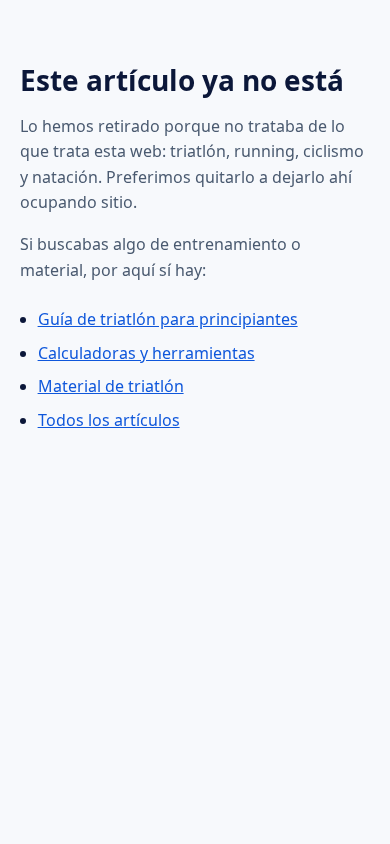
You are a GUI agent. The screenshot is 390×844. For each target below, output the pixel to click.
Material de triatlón (111, 386)
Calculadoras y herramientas (146, 353)
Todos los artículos (109, 420)
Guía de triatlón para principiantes (168, 319)
